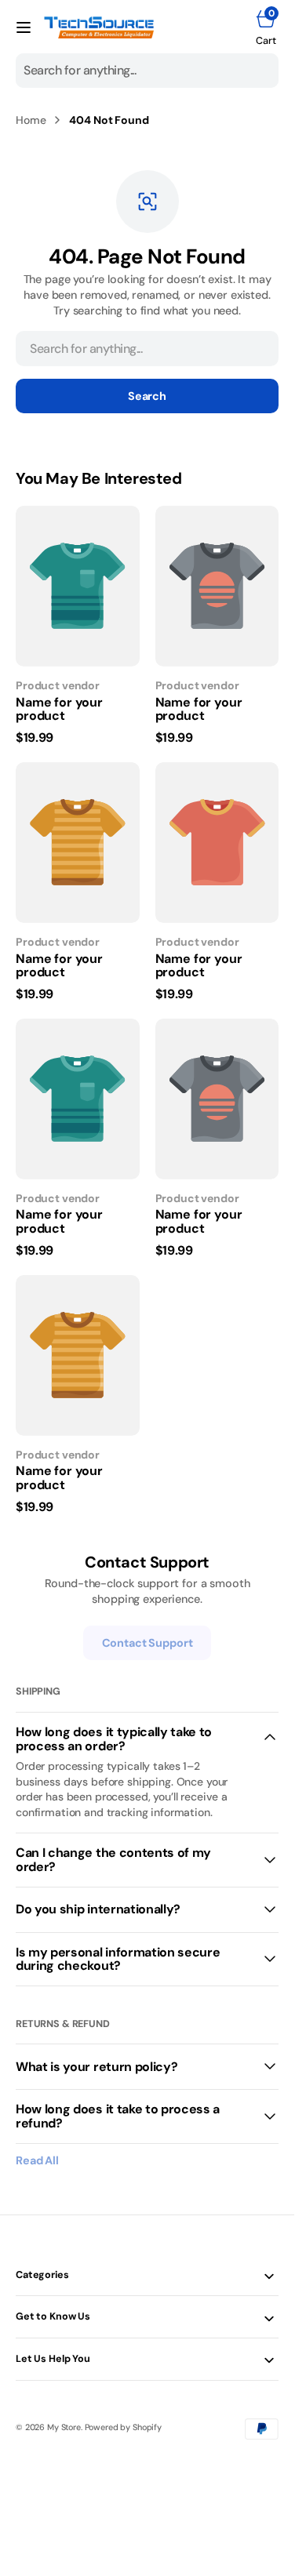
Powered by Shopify (123, 2427)
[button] (24, 27)
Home (31, 120)
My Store (64, 2427)
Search (147, 396)
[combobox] (147, 71)
